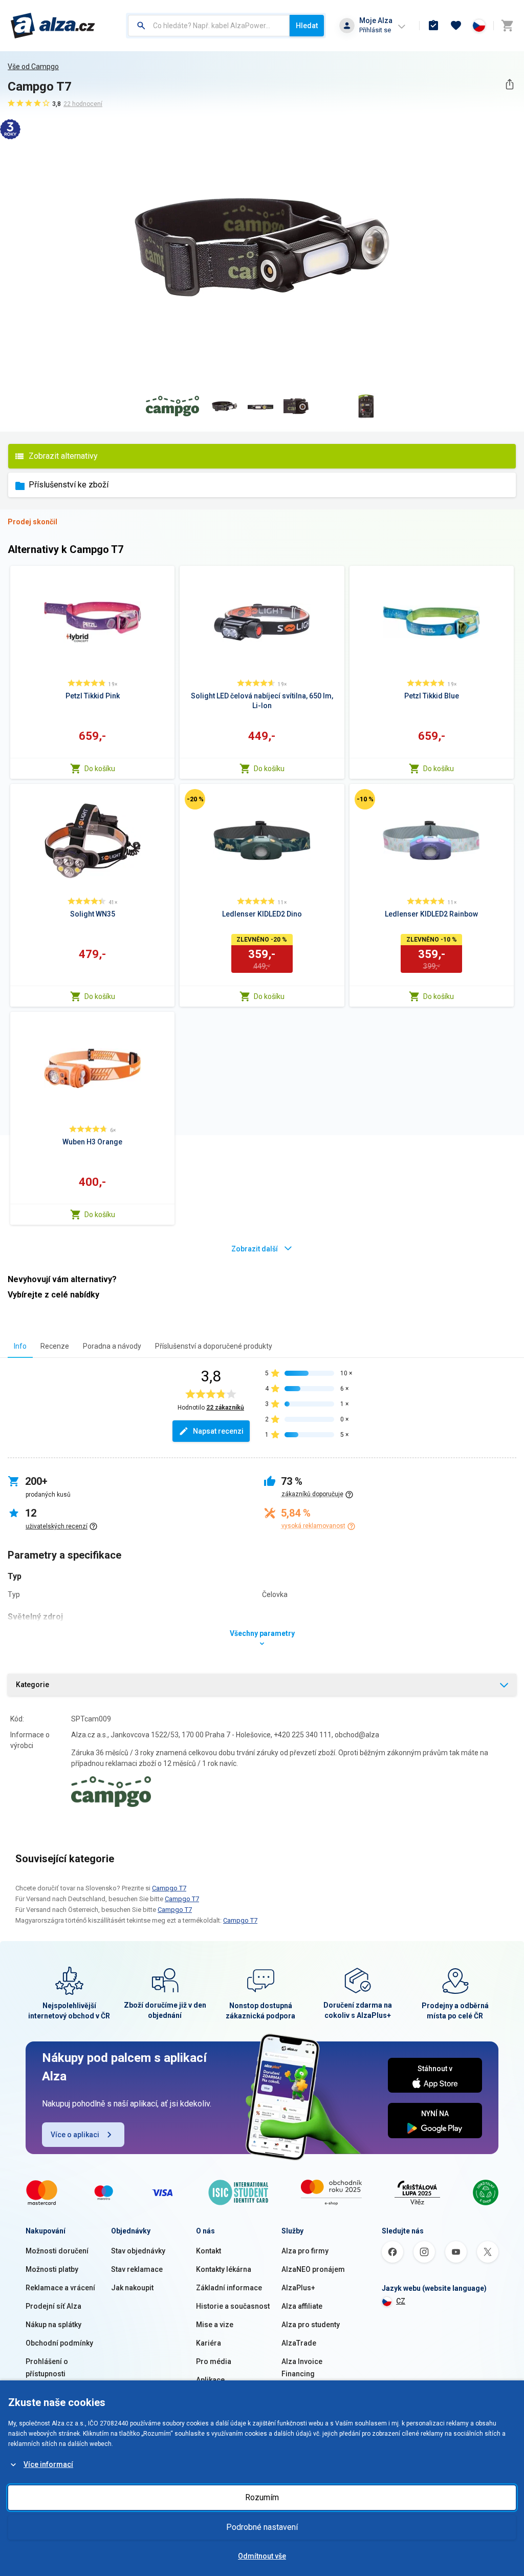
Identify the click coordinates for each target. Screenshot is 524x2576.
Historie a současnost (233, 2306)
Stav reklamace (137, 2269)
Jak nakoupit (132, 2288)
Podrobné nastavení (262, 2527)
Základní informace (229, 2288)
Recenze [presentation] (55, 1346)
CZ (401, 2301)
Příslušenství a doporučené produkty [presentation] (214, 1346)
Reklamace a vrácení (60, 2288)
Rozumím (262, 2497)
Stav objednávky (138, 2251)
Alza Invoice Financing (302, 2368)
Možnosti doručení (57, 2251)
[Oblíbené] (456, 26)
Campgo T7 (169, 1888)
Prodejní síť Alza (53, 2306)
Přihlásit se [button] (375, 30)
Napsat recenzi (218, 1431)
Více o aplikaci (75, 2135)
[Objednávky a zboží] (433, 26)
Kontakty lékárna (224, 2269)
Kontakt (209, 2251)
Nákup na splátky (53, 2325)
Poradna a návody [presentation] (112, 1346)
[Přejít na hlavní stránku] (53, 26)
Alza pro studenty (311, 2325)
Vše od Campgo (33, 67)
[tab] (20, 1346)
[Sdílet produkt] (509, 84)
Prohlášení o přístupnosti (47, 2368)
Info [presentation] (20, 1346)
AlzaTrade (299, 2343)
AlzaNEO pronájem (313, 2269)
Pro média (214, 2361)
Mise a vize (215, 2325)
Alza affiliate (302, 2306)
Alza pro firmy (305, 2251)
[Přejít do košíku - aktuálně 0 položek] (507, 26)
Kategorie (32, 1685)
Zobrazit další (255, 1249)
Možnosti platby (52, 2269)
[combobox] (209, 26)
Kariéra (209, 2343)
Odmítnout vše (262, 2556)
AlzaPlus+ (298, 2288)
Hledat (307, 26)
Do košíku (100, 769)
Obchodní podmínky (59, 2343)
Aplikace (210, 2380)
